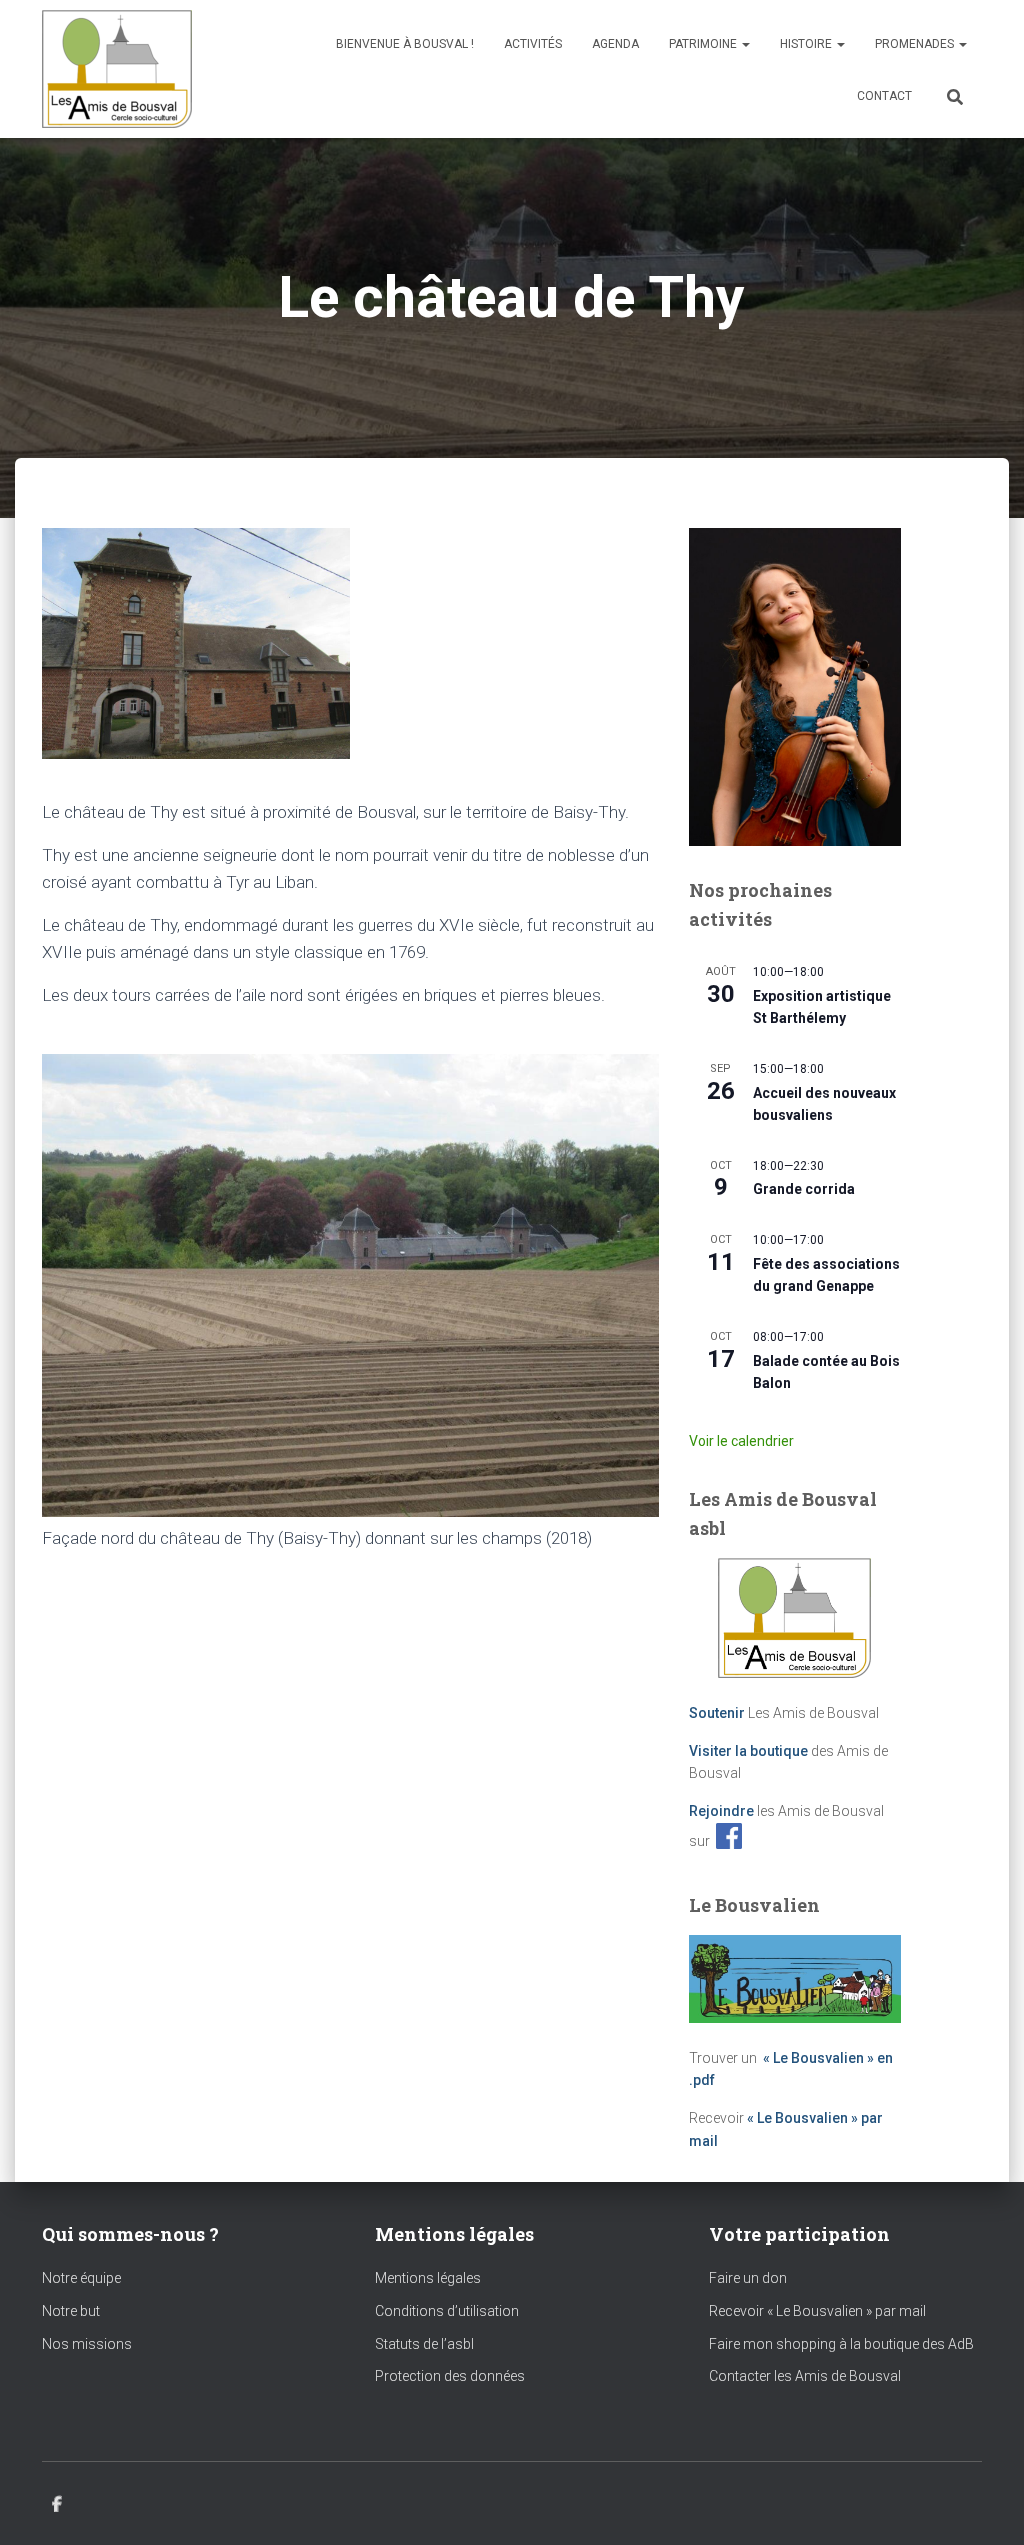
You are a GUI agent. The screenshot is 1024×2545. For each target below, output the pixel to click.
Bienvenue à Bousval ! (405, 44)
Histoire (807, 44)
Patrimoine (704, 44)
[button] (745, 44)
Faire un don (748, 2278)
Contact (884, 96)
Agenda (615, 44)
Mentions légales (428, 2278)
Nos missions (87, 2344)
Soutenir (717, 1713)
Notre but (71, 2311)
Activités (533, 44)
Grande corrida (804, 1189)
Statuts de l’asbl (424, 2344)
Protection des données (450, 2376)
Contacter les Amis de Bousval (805, 2376)
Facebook (57, 2505)
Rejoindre (721, 1811)
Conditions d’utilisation (447, 2311)
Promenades (916, 44)
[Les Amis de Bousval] (117, 69)
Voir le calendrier (741, 1441)
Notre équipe (81, 2278)
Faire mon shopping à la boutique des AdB (841, 2344)
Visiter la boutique (748, 1751)
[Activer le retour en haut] (984, 2505)
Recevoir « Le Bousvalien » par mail (817, 2311)
